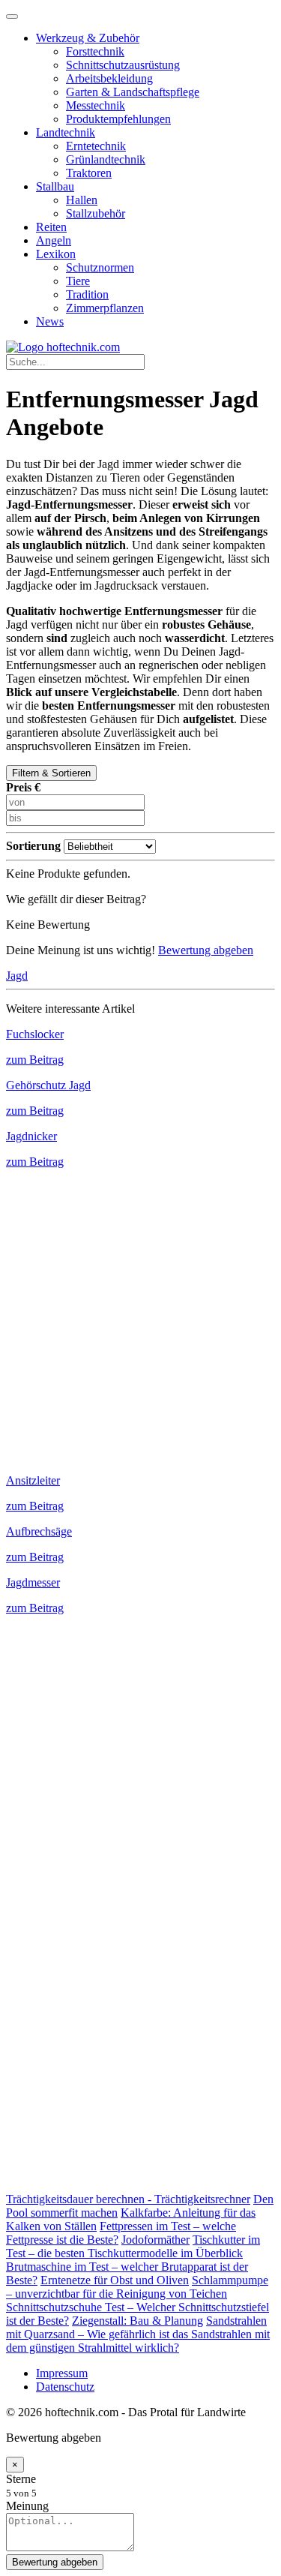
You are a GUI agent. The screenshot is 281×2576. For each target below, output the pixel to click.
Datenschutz (65, 2387)
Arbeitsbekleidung (109, 78)
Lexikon (56, 254)
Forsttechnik (95, 51)
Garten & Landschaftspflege (133, 92)
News (50, 321)
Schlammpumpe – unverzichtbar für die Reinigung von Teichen (137, 2287)
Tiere (78, 281)
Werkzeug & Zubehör (88, 38)
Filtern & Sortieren (51, 773)
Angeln (54, 240)
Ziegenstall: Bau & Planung (138, 2321)
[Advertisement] (140, 1315)
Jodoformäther (155, 2240)
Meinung (27, 2506)
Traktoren (89, 173)
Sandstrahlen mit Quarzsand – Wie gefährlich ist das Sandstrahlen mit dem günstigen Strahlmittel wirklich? (138, 2334)
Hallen (82, 200)
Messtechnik (96, 105)
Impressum (62, 2373)
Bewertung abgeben (206, 950)
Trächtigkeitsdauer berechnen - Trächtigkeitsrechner (128, 2199)
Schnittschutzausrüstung (123, 65)
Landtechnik (66, 132)
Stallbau (55, 186)
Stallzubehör (96, 213)
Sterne (21, 2479)
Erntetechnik (96, 146)
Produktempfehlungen (118, 119)
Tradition (87, 294)
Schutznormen (100, 267)
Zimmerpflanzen (105, 308)
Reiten (51, 227)
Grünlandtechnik (106, 159)
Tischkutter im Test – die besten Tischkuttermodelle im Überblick (133, 2246)
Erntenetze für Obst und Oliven (115, 2280)
